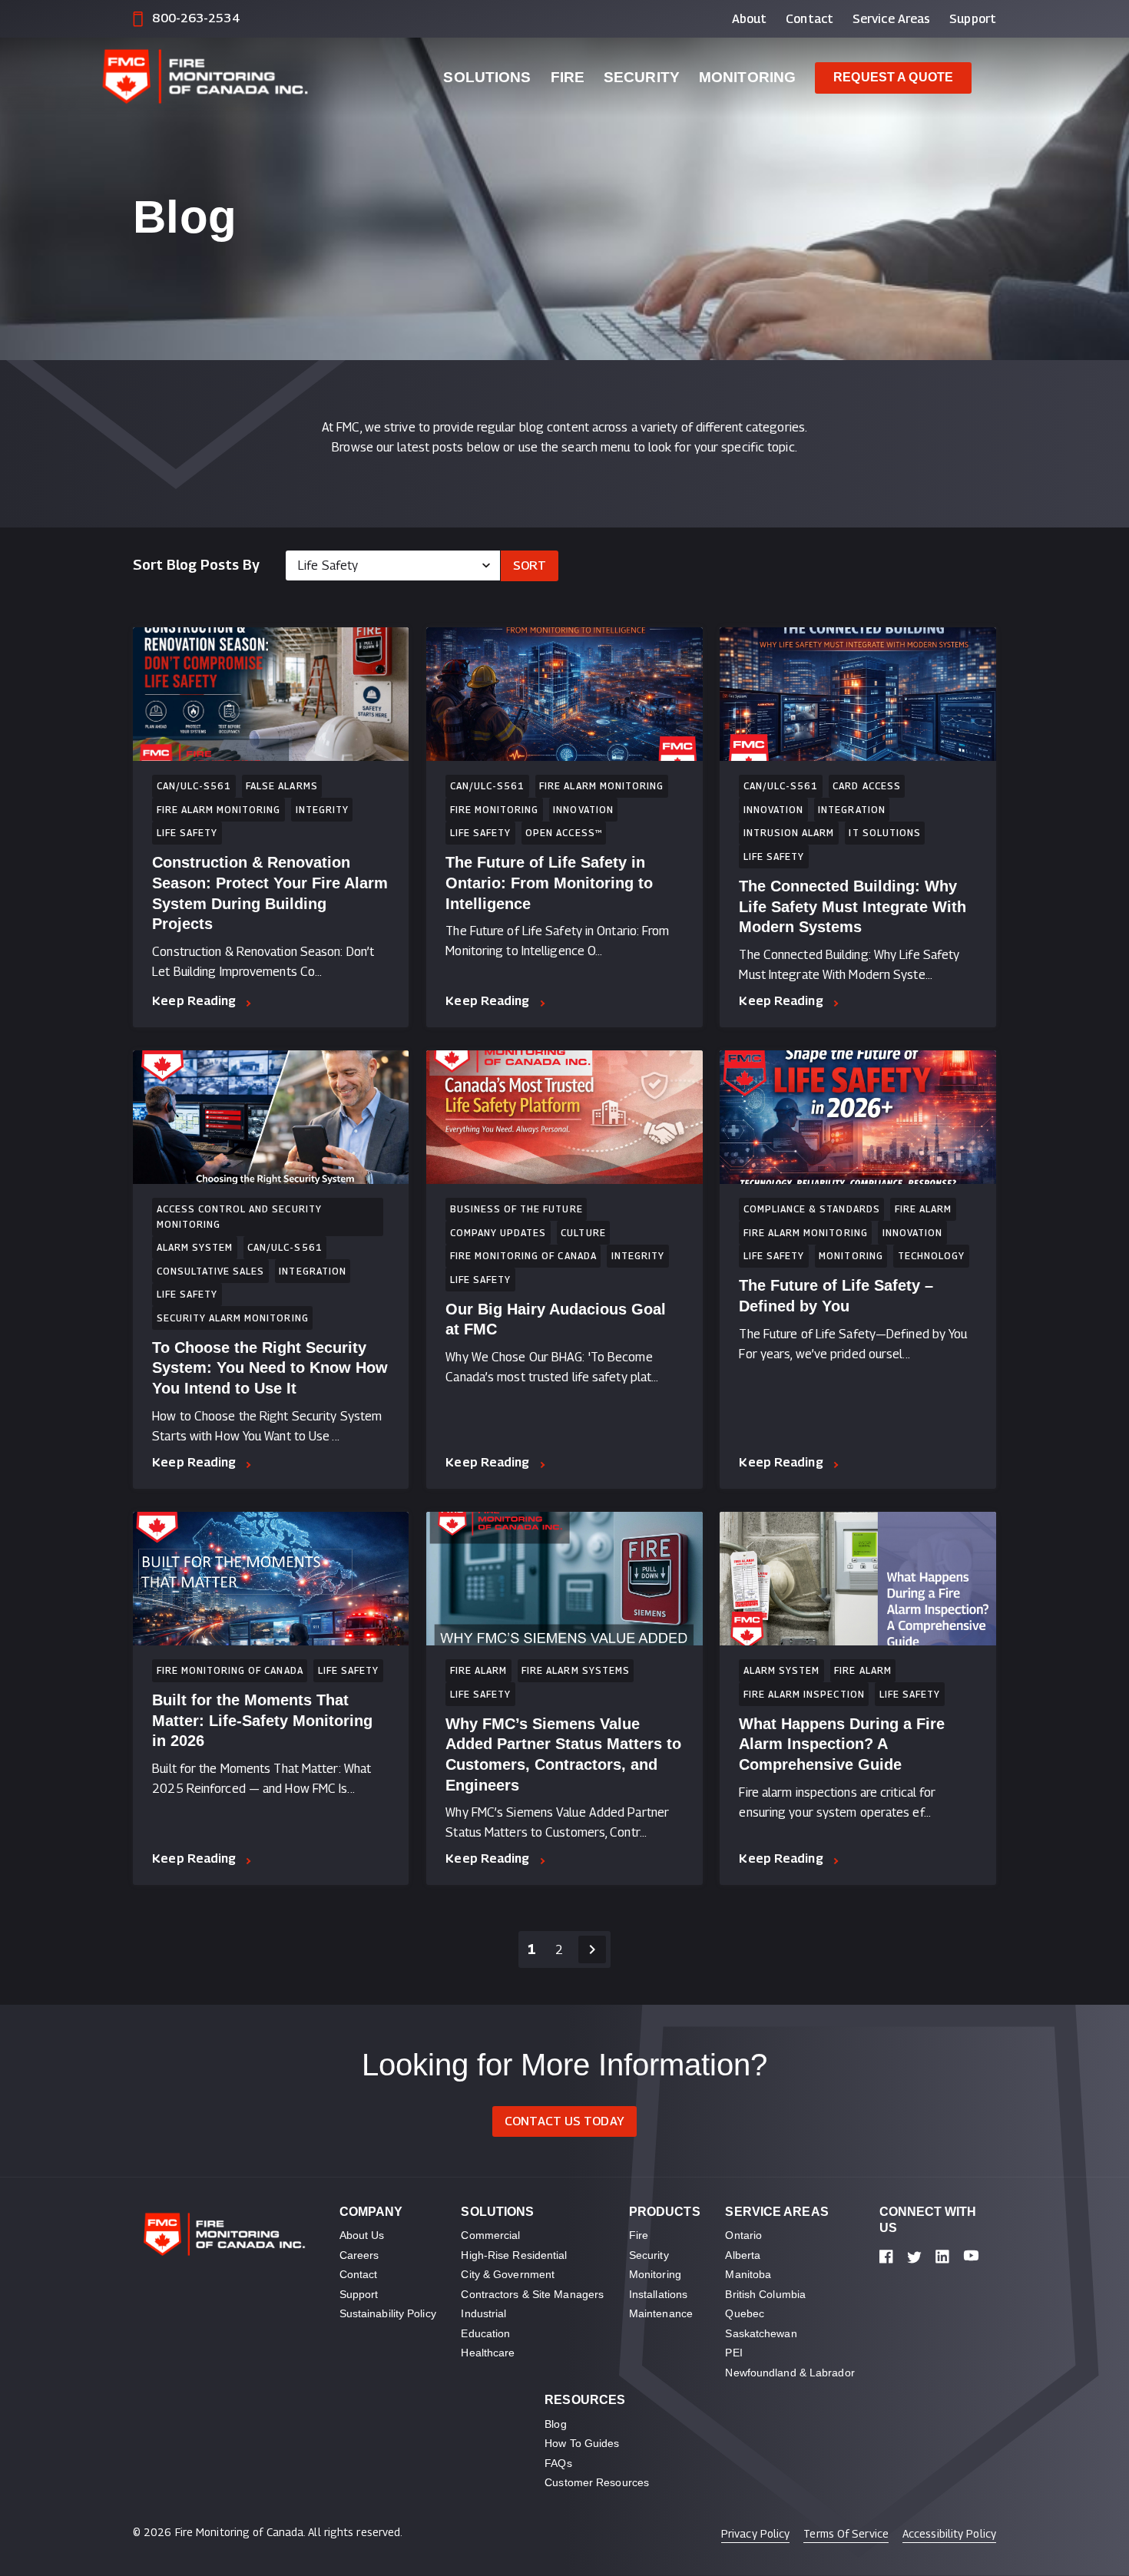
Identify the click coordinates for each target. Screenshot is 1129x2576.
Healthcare (488, 2353)
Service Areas (891, 19)
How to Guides (582, 2443)
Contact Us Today (564, 2121)
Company (371, 2212)
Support (973, 19)
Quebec (745, 2313)
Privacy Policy (755, 2533)
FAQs (558, 2463)
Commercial (490, 2235)
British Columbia (765, 2294)
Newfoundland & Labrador (790, 2373)
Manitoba (748, 2274)
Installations (658, 2294)
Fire (568, 77)
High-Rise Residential (514, 2255)
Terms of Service (846, 2533)
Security (642, 77)
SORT (530, 565)
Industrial (483, 2313)
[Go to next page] (592, 1949)
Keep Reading (194, 1001)
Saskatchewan (761, 2333)
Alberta (743, 2255)
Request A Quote (893, 77)
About (750, 19)
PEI (733, 2353)
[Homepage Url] (248, 78)
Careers (359, 2255)
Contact (810, 19)
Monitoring (747, 77)
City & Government (508, 2274)
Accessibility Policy (949, 2533)
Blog (555, 2424)
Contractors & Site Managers (532, 2294)
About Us (362, 2235)
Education (485, 2333)
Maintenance (661, 2313)
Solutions (487, 77)
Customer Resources (597, 2482)
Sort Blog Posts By (196, 565)
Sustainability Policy (388, 2313)
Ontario (743, 2235)
